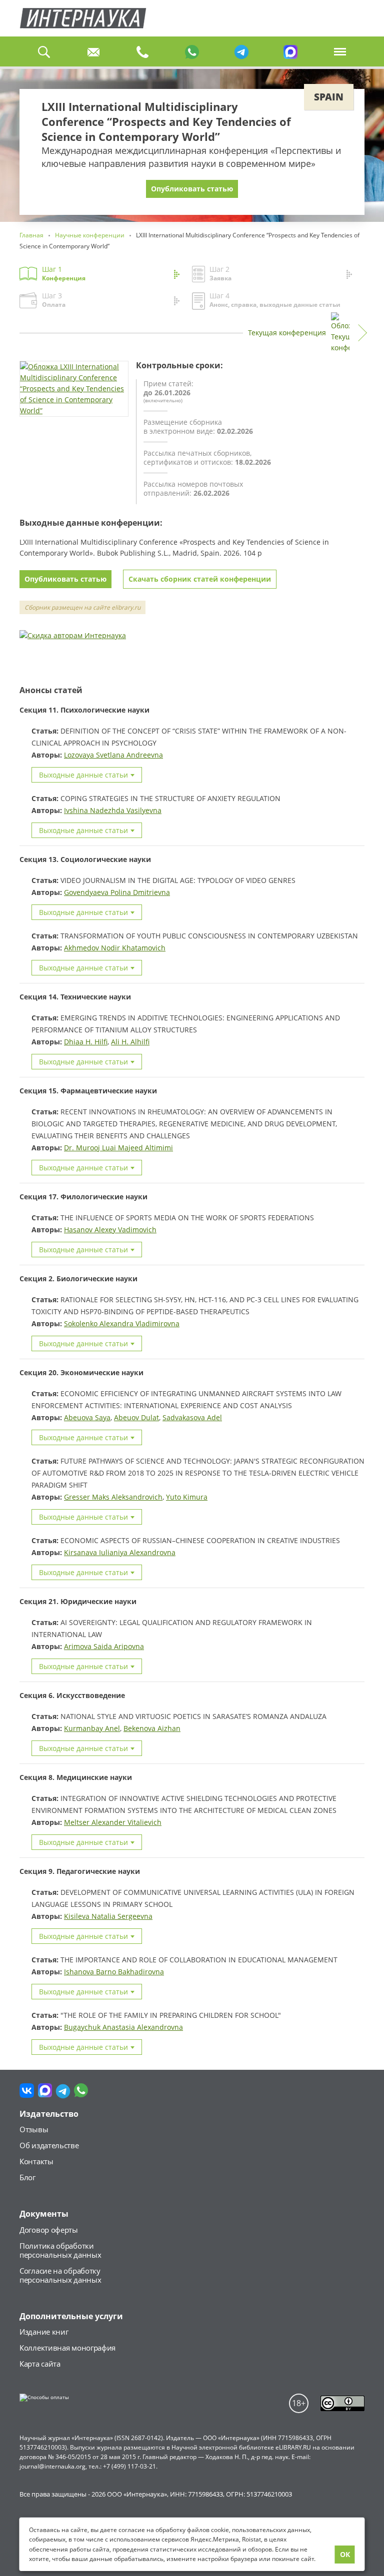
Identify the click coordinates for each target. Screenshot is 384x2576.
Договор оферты (49, 2230)
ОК (345, 2554)
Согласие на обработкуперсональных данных (60, 2275)
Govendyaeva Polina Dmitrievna (117, 892)
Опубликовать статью (192, 189)
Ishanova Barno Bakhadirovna (114, 1972)
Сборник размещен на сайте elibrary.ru (82, 607)
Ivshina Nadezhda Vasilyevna (113, 810)
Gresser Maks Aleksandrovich (113, 1497)
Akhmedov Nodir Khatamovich (115, 948)
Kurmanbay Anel (92, 1728)
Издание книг (44, 2332)
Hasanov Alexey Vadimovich (110, 1230)
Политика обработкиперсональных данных (60, 2250)
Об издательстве (49, 2145)
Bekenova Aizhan (152, 1728)
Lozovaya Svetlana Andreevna (113, 755)
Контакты (36, 2161)
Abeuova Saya (87, 1417)
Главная (83, 18)
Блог (27, 2177)
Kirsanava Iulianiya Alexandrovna (120, 1552)
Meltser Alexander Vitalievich (113, 1822)
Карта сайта (40, 2364)
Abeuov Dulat (136, 1417)
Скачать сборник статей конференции (200, 579)
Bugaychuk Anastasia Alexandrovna (123, 2027)
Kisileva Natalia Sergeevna (108, 1916)
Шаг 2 (220, 273)
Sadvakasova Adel (192, 1417)
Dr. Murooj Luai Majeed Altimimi (118, 1148)
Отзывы (34, 2129)
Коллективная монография (67, 2348)
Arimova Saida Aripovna (104, 1646)
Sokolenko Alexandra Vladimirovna (122, 1323)
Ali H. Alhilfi (130, 1042)
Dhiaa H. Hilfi (86, 1042)
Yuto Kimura (187, 1497)
